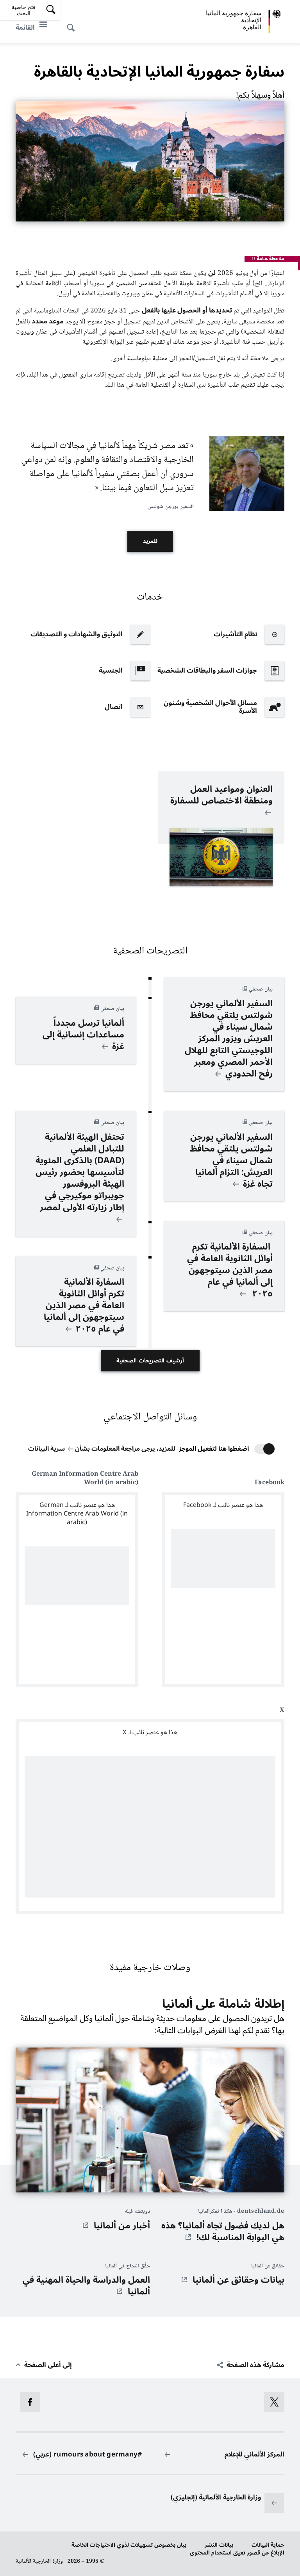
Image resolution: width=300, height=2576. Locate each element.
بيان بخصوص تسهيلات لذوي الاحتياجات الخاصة (129, 2545)
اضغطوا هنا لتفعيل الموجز (214, 1449)
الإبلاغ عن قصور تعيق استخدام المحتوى (237, 2553)
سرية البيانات (46, 1449)
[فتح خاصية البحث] (73, 23)
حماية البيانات (268, 2545)
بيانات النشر (219, 2545)
